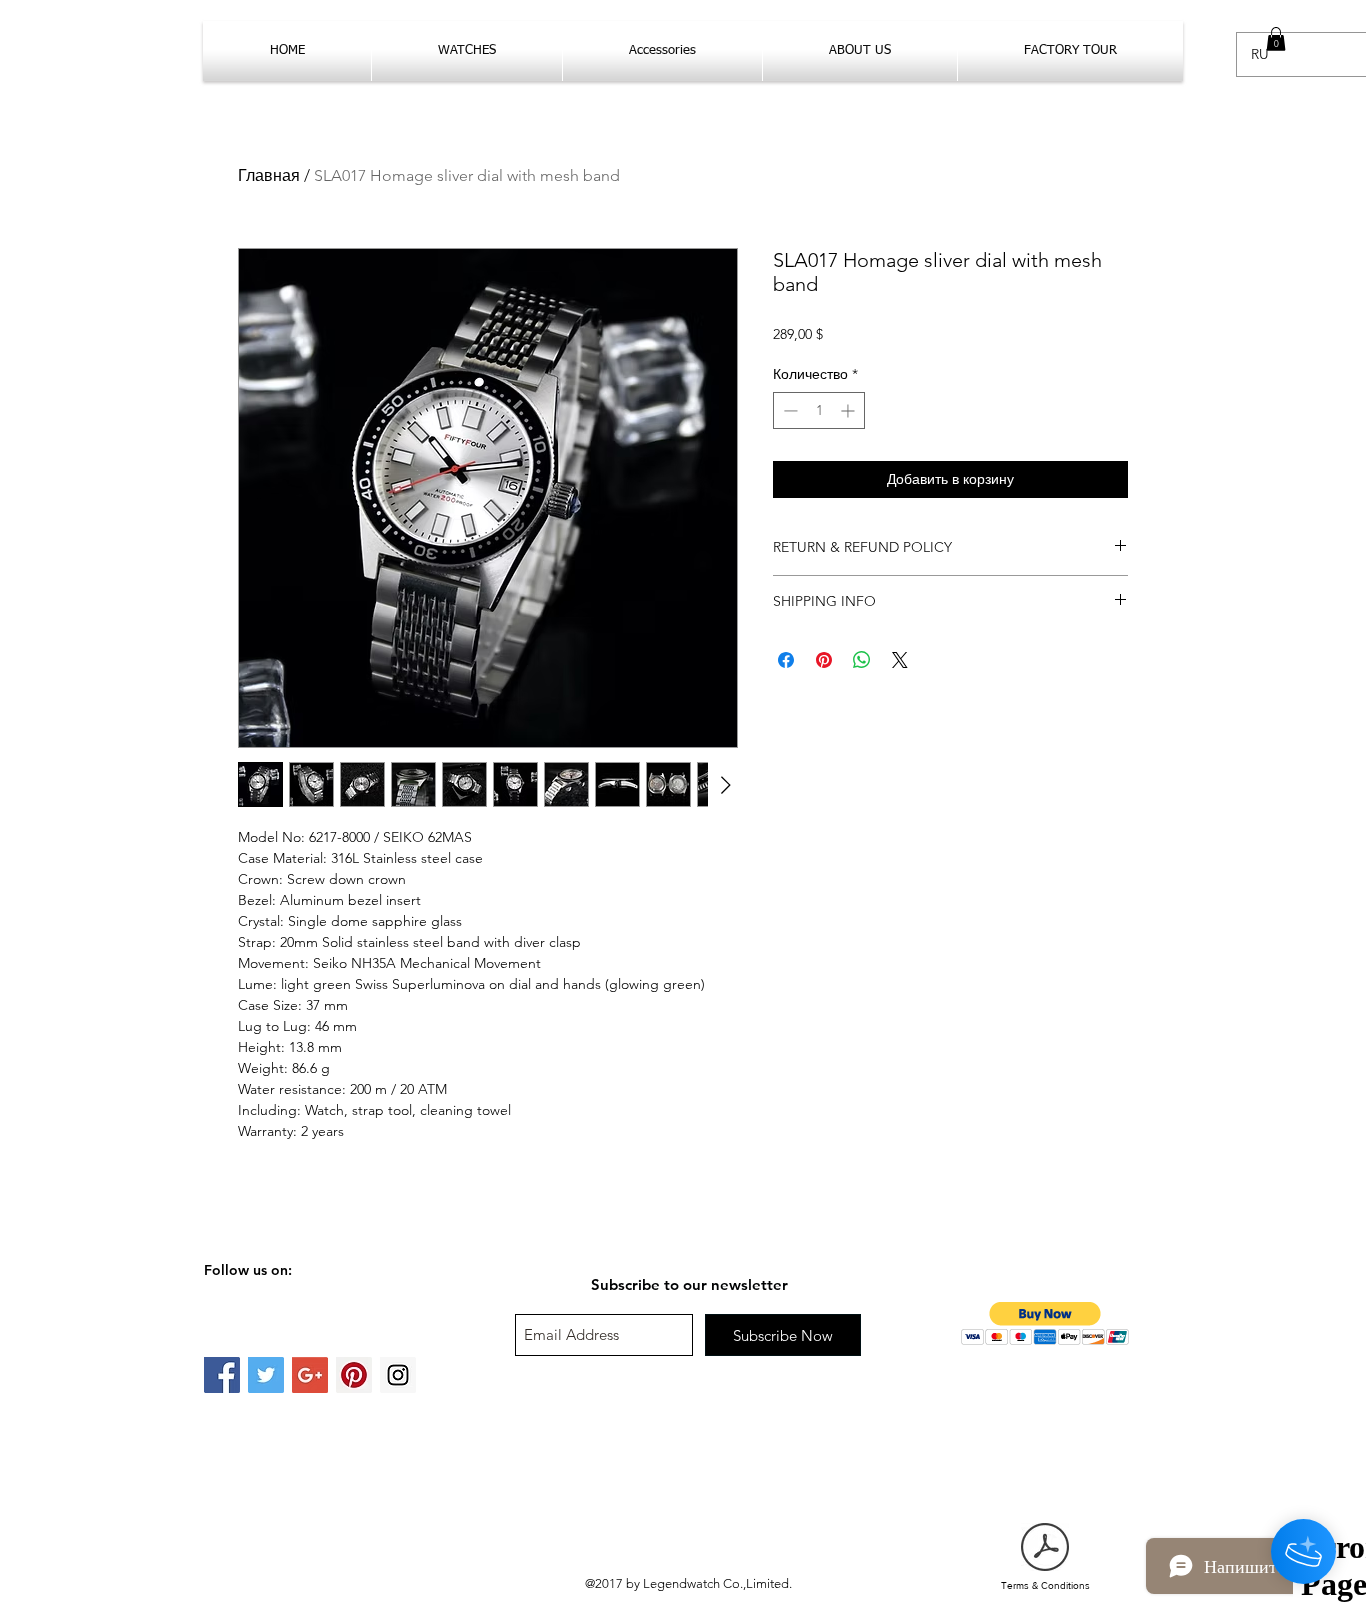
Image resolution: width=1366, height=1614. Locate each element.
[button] (1276, 39)
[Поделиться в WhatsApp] (862, 660)
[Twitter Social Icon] (266, 1375)
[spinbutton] (819, 410)
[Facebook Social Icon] (222, 1375)
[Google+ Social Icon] (310, 1375)
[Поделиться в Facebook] (786, 660)
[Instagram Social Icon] (398, 1375)
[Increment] (849, 410)
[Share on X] (900, 660)
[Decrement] (788, 410)
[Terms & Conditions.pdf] (1045, 1549)
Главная (269, 175)
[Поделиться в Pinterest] (824, 660)
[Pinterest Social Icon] (354, 1375)
